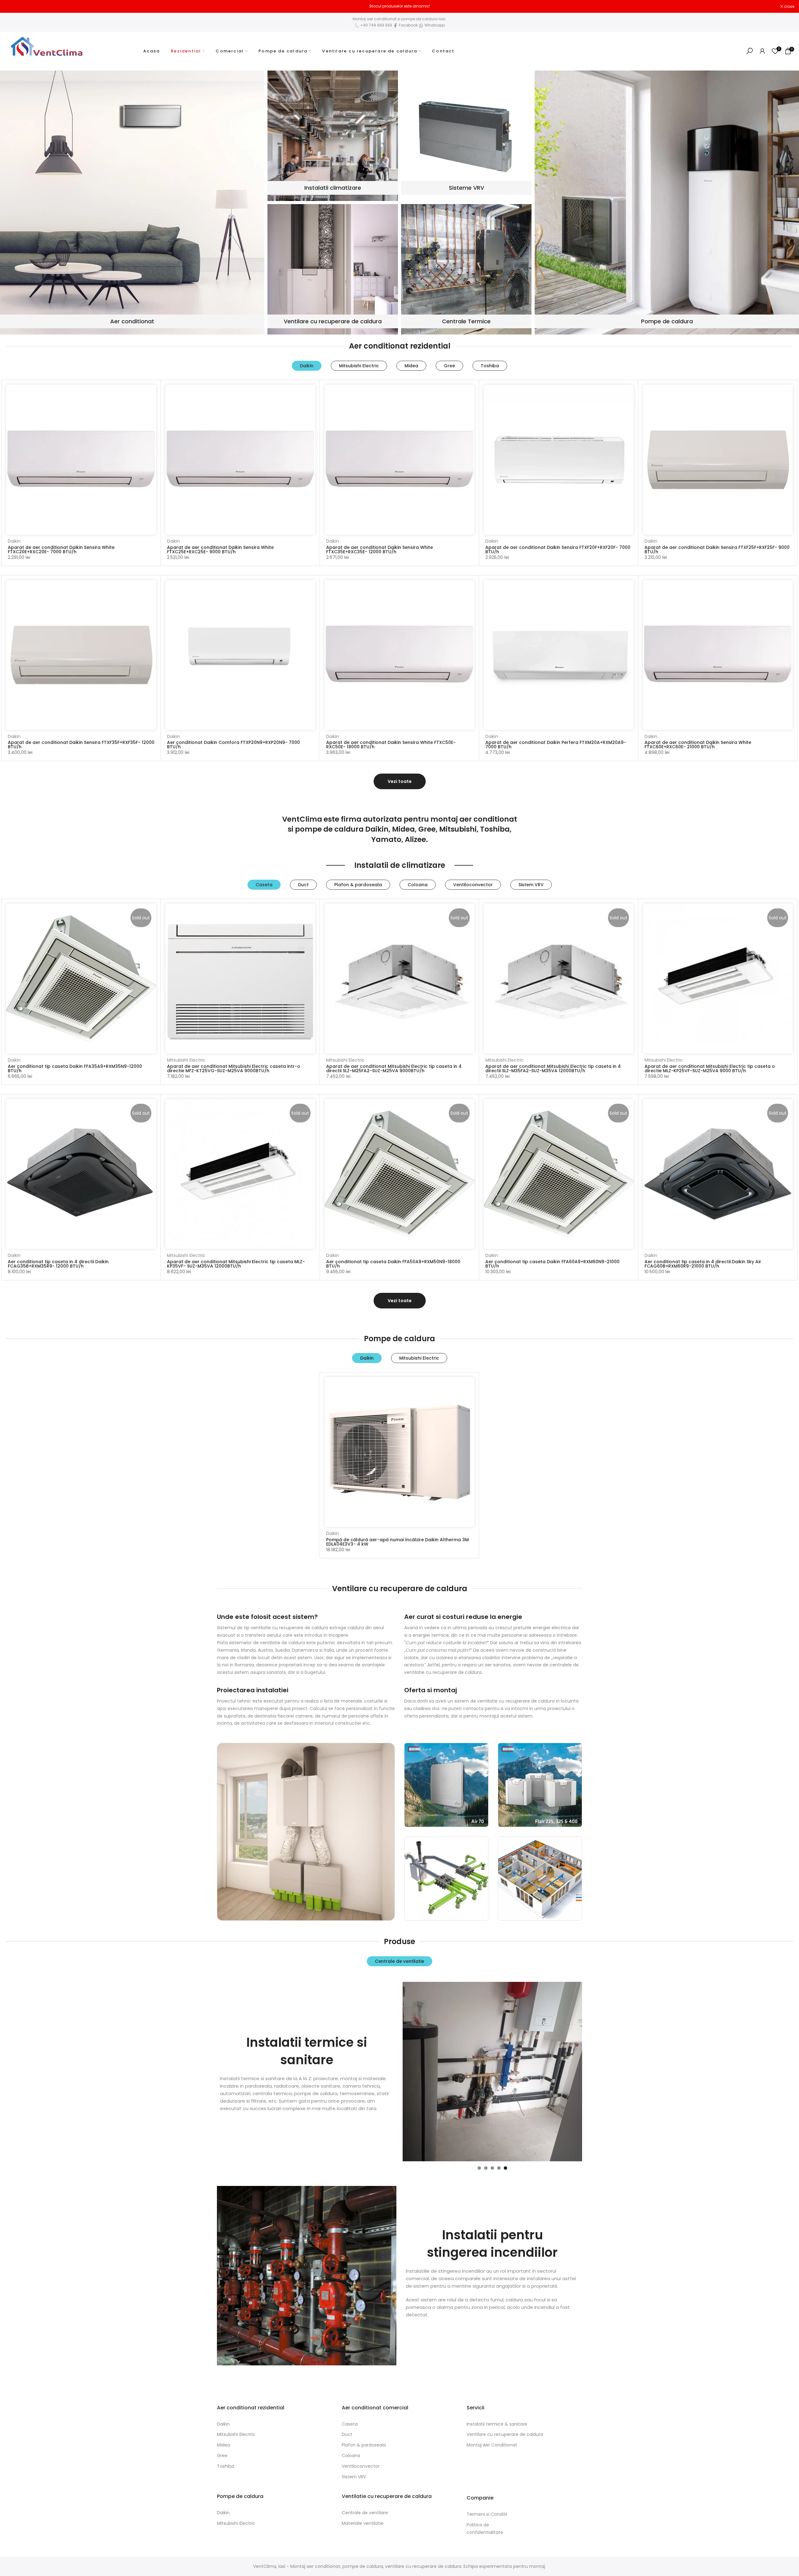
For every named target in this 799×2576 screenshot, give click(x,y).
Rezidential (186, 51)
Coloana (351, 2456)
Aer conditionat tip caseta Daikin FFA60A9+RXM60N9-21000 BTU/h (552, 1264)
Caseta (350, 2424)
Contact (443, 51)
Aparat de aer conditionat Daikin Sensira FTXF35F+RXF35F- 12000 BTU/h (81, 745)
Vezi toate (400, 781)
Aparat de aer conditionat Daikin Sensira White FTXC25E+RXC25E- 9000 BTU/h (220, 550)
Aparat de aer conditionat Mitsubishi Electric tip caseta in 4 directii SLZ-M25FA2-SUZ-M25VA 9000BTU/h (394, 1068)
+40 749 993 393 (376, 25)
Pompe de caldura (283, 51)
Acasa (152, 51)
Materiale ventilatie (363, 2523)
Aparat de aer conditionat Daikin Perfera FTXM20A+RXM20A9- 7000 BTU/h (556, 745)
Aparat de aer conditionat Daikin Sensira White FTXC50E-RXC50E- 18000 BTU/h (391, 745)
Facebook (408, 25)
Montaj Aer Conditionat (492, 2445)
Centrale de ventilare (365, 2513)
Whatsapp (434, 25)
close (13, 7)
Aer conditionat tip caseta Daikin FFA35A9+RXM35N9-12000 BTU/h (75, 1068)
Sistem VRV (354, 2477)
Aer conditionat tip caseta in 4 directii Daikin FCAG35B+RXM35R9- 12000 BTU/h (58, 1264)
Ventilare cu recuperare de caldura (370, 51)
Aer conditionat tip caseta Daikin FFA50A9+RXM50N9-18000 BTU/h (393, 1264)
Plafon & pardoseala (364, 2445)
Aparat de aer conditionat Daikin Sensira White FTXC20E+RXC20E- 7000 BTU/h (61, 550)
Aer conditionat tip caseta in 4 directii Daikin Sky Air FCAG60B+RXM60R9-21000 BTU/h (703, 1264)
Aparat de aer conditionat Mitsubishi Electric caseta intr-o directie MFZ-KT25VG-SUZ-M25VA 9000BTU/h (234, 1068)
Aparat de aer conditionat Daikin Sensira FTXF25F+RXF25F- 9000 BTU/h (717, 550)
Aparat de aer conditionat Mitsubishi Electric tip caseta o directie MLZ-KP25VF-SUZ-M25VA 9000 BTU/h (710, 1068)
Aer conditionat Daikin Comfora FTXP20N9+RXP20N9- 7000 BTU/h (233, 745)
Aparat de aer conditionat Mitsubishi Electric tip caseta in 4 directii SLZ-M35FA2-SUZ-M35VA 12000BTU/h (553, 1068)
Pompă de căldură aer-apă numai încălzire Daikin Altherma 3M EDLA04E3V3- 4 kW (397, 1542)
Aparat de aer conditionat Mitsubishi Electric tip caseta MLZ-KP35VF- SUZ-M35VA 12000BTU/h (236, 1264)
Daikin (14, 541)
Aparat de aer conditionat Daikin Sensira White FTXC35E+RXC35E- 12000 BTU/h (380, 550)
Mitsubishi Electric (186, 1060)
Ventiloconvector (361, 2466)
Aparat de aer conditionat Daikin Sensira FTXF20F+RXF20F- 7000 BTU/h (558, 550)
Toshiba (225, 2466)
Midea (223, 2445)
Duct (347, 2434)
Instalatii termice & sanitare (497, 2424)
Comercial (230, 51)
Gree (222, 2456)
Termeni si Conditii (487, 2514)
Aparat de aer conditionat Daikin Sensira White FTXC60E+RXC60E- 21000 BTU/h (698, 745)
